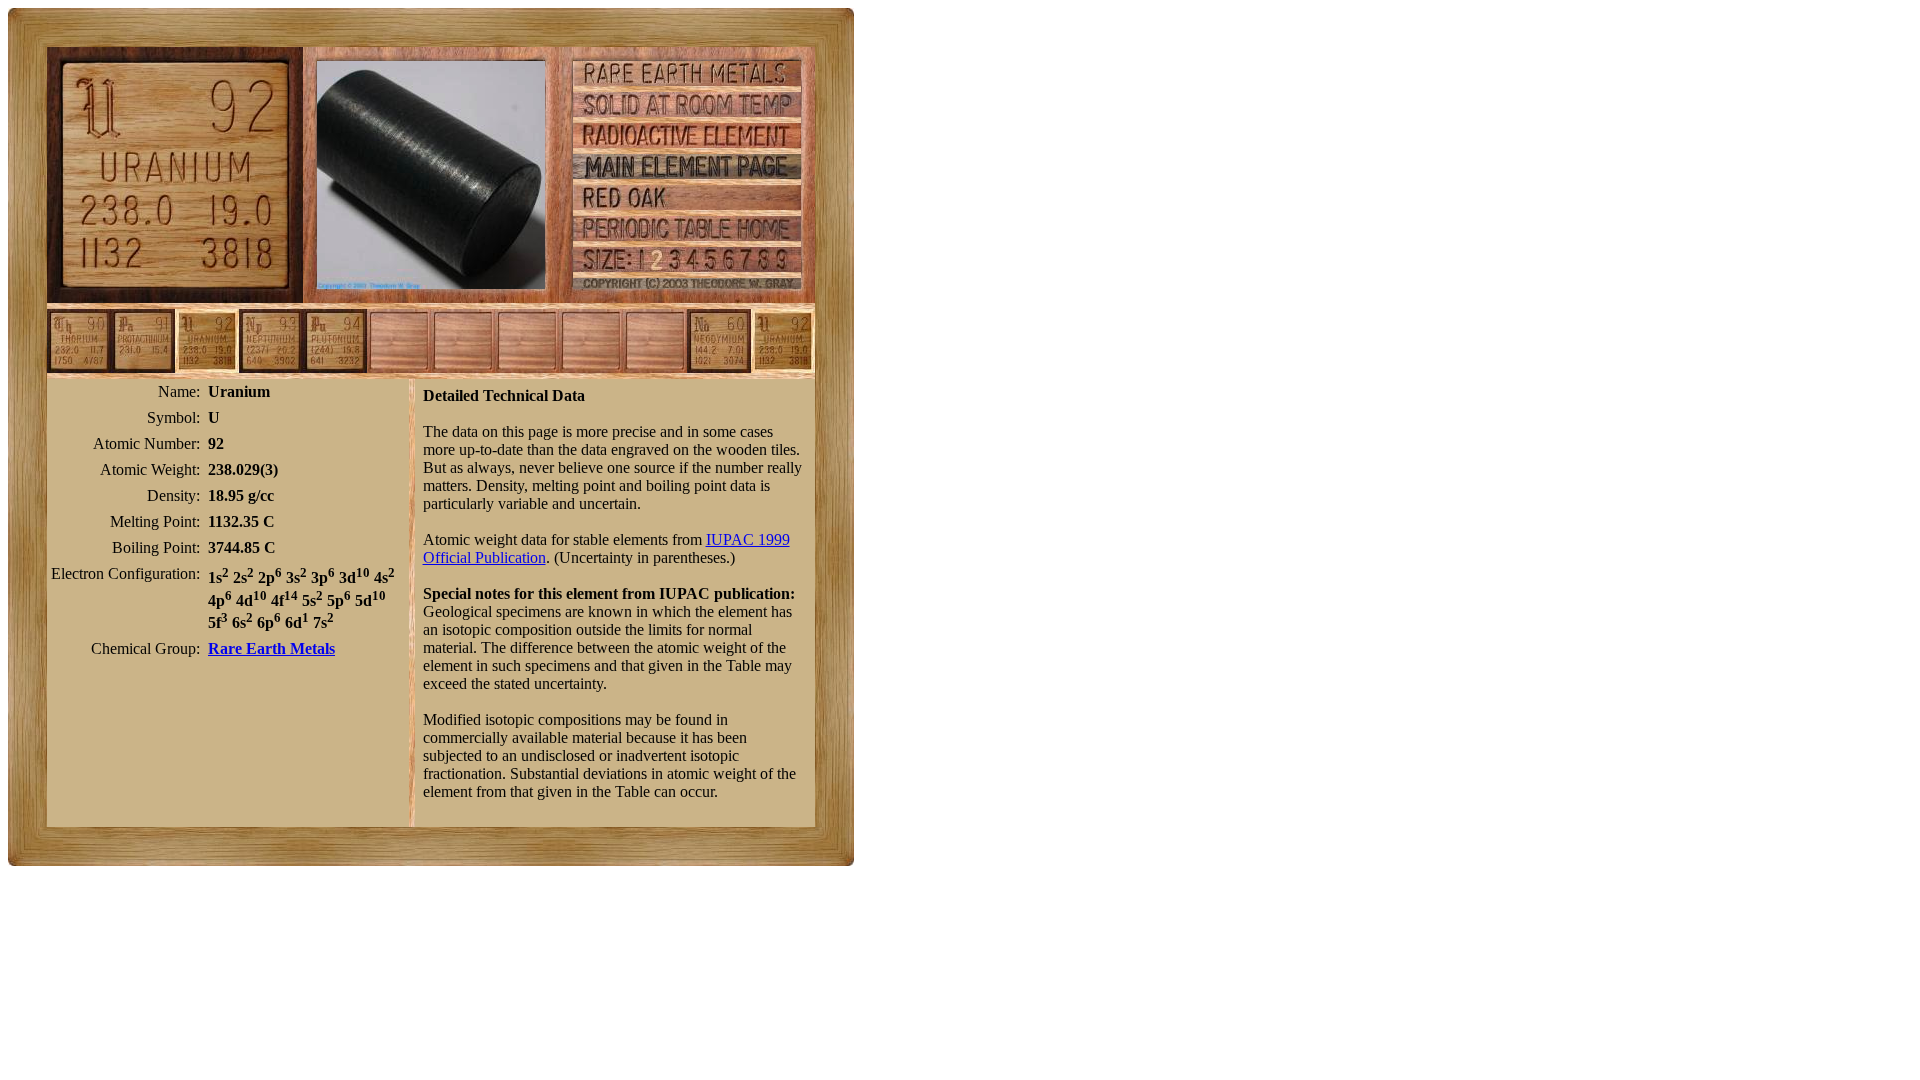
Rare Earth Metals (271, 648)
